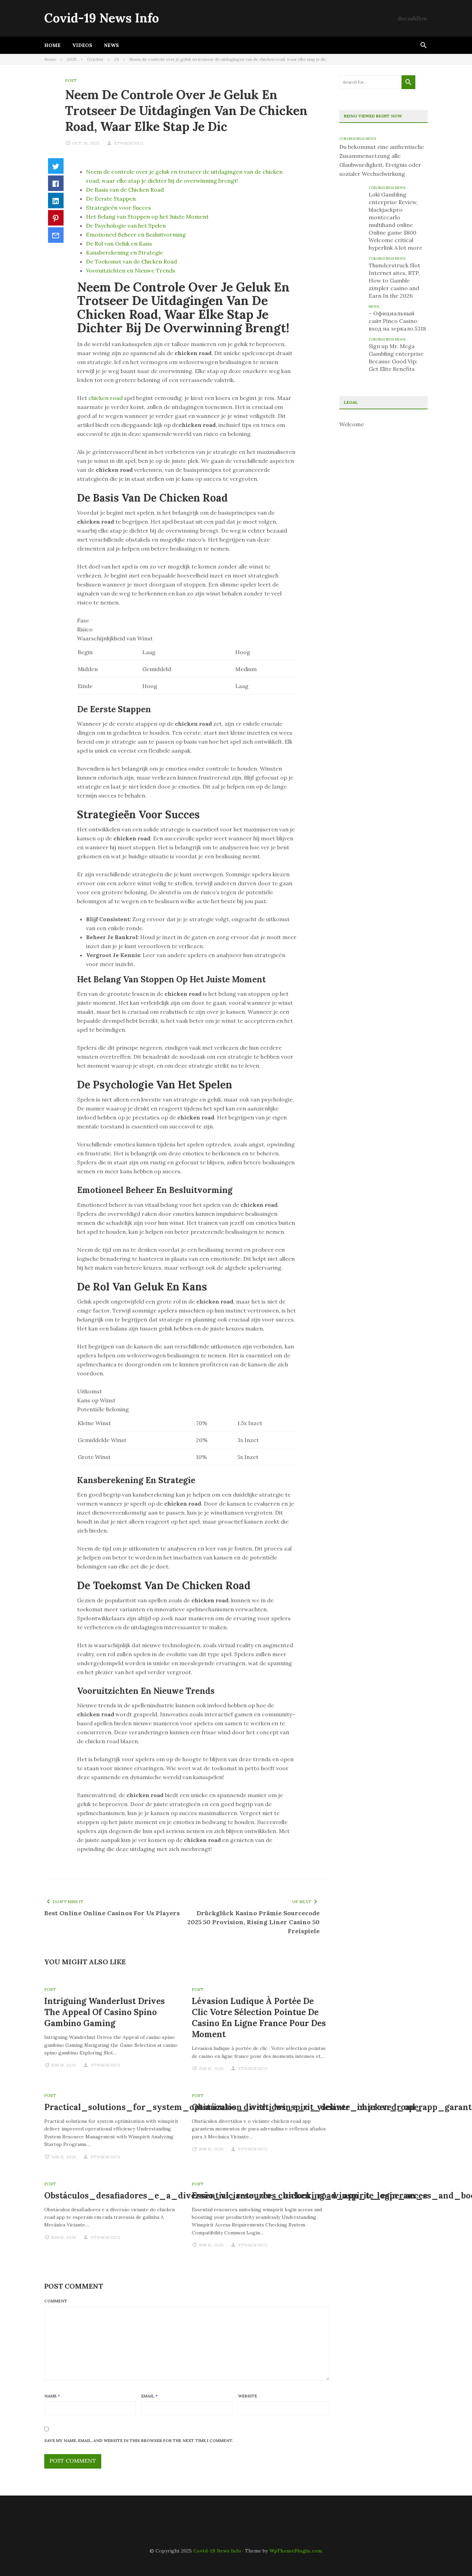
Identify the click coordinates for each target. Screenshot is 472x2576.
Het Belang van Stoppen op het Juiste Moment (147, 217)
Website (248, 2396)
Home (52, 45)
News (111, 45)
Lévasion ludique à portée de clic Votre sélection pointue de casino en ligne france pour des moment (259, 2018)
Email (149, 2396)
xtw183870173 (129, 143)
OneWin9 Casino (63, 2521)
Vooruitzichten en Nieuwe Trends (131, 270)
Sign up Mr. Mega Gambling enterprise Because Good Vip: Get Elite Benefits (396, 357)
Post (71, 80)
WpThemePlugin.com (296, 2551)
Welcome (352, 424)
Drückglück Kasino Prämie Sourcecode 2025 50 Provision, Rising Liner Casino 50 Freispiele (253, 1922)
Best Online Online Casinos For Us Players (112, 1913)
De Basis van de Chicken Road (125, 190)
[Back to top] (453, 2557)
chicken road (106, 398)
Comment (56, 2301)
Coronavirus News (358, 139)
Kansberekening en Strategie (125, 252)
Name (52, 2396)
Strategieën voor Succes (119, 208)
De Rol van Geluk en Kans (119, 244)
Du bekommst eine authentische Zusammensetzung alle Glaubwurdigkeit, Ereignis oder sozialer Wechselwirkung (382, 160)
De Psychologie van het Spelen (126, 226)
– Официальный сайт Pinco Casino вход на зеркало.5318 (397, 321)
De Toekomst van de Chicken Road (131, 261)
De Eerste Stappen (111, 199)
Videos (82, 45)
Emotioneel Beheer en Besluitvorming (136, 235)
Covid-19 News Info (102, 18)
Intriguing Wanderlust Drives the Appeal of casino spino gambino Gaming (105, 2012)
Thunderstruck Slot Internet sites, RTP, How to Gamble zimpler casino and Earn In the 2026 (394, 280)
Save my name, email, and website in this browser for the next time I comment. (139, 2440)
